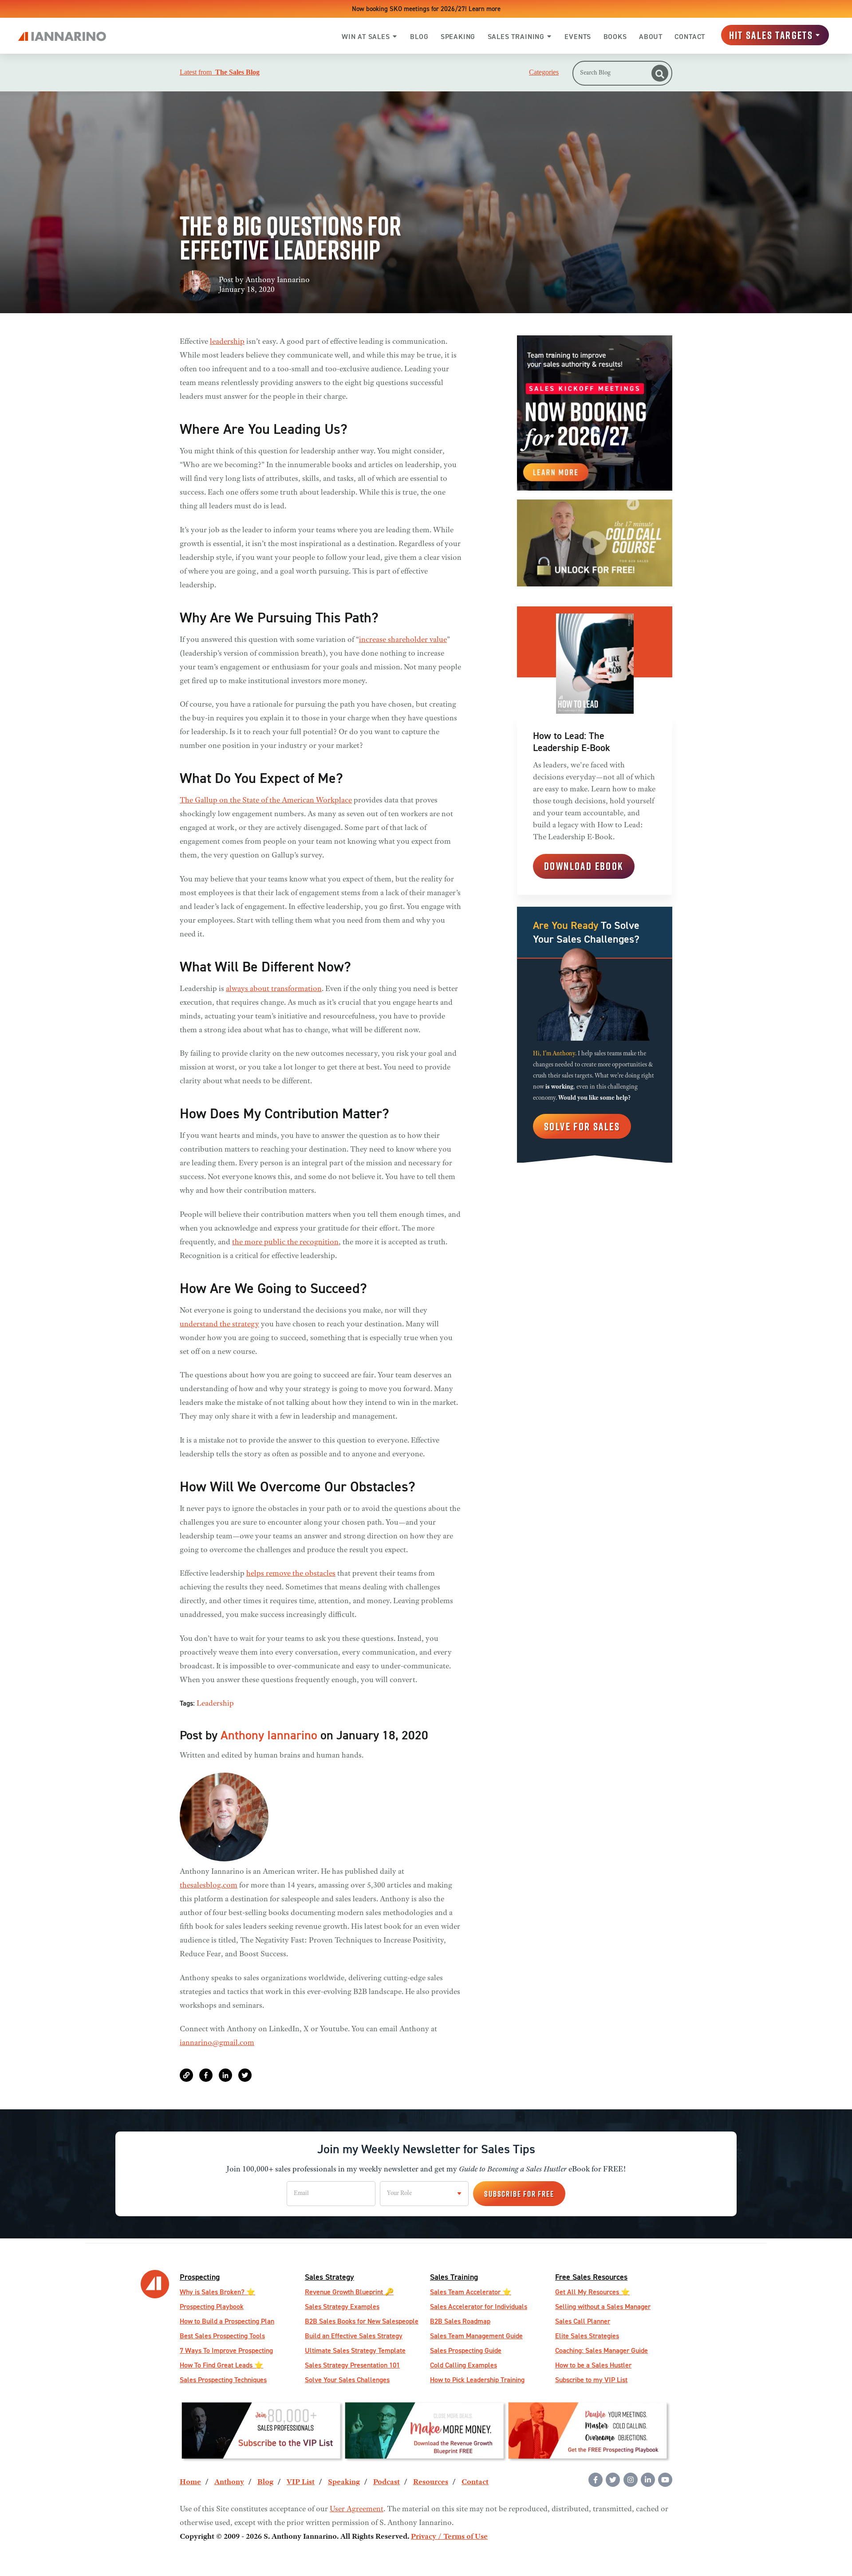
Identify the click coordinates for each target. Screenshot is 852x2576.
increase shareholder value (403, 640)
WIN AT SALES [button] (366, 37)
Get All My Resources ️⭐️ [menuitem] (592, 2292)
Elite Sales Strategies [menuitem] (587, 2336)
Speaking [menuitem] (344, 2482)
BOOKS (615, 37)
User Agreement (357, 2509)
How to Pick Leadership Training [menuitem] (477, 2380)
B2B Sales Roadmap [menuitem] (460, 2321)
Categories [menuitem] (544, 72)
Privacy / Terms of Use (449, 2537)
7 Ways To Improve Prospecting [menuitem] (226, 2350)
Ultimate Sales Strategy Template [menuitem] (355, 2350)
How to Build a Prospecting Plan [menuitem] (227, 2321)
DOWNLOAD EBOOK (584, 866)
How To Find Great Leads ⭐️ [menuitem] (221, 2365)
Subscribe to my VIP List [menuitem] (591, 2380)
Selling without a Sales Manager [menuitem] (603, 2307)
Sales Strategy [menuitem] (329, 2277)
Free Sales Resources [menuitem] (591, 2277)
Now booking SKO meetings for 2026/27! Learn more (426, 9)
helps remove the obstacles (291, 1574)
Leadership (215, 1704)
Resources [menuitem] (431, 2482)
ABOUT (651, 37)
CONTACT (690, 37)
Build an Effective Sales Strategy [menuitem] (354, 2336)
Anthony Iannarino (278, 280)
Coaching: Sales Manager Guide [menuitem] (602, 2350)
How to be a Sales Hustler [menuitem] (593, 2365)
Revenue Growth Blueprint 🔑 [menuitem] (349, 2292)
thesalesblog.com (209, 1886)
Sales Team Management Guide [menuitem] (476, 2336)
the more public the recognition (285, 1243)
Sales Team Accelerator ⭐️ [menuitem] (471, 2292)
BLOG (419, 37)
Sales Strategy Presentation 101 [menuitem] (352, 2365)
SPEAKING (458, 37)
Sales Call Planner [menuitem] (583, 2321)
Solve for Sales (582, 1126)
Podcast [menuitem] (387, 2482)
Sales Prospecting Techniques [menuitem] (223, 2380)
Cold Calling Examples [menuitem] (463, 2365)
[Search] (660, 73)
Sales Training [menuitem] (454, 2277)
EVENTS (578, 37)
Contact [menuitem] (475, 2482)
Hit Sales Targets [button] (771, 35)
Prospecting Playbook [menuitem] (212, 2307)
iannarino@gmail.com (217, 2043)
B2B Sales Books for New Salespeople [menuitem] (362, 2321)
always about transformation (274, 989)
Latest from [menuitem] (220, 72)
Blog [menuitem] (265, 2482)
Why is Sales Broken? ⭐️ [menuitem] (217, 2292)
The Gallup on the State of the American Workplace (266, 801)
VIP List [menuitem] (301, 2482)
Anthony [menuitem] (229, 2482)
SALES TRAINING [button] (516, 37)
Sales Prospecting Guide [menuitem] (466, 2350)
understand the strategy (219, 1325)
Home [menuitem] (190, 2482)
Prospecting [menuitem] (200, 2277)
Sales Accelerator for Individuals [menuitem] (479, 2307)
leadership (227, 342)
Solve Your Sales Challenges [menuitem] (347, 2380)
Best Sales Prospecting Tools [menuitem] (222, 2336)
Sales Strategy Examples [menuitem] (342, 2307)
